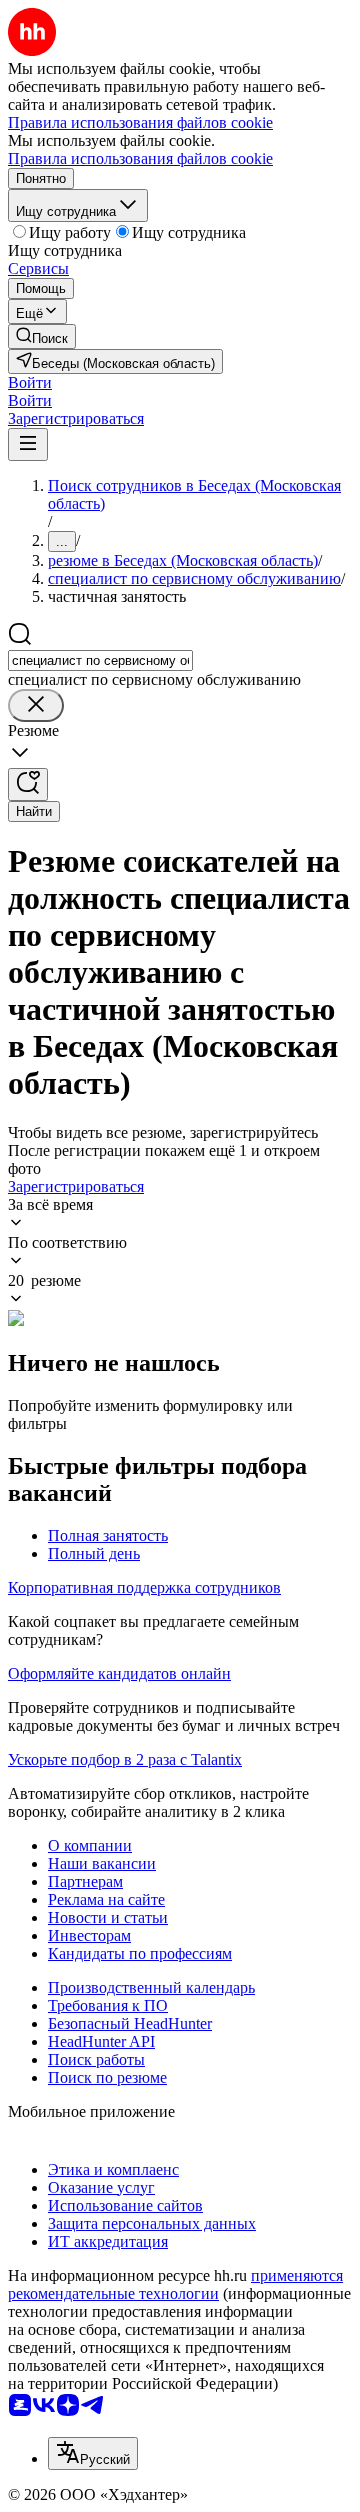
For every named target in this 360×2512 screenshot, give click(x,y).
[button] (30, 382)
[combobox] (100, 660)
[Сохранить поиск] (28, 784)
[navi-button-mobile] (28, 444)
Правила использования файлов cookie (140, 158)
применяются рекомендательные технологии (175, 2284)
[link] (42, 336)
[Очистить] (36, 705)
